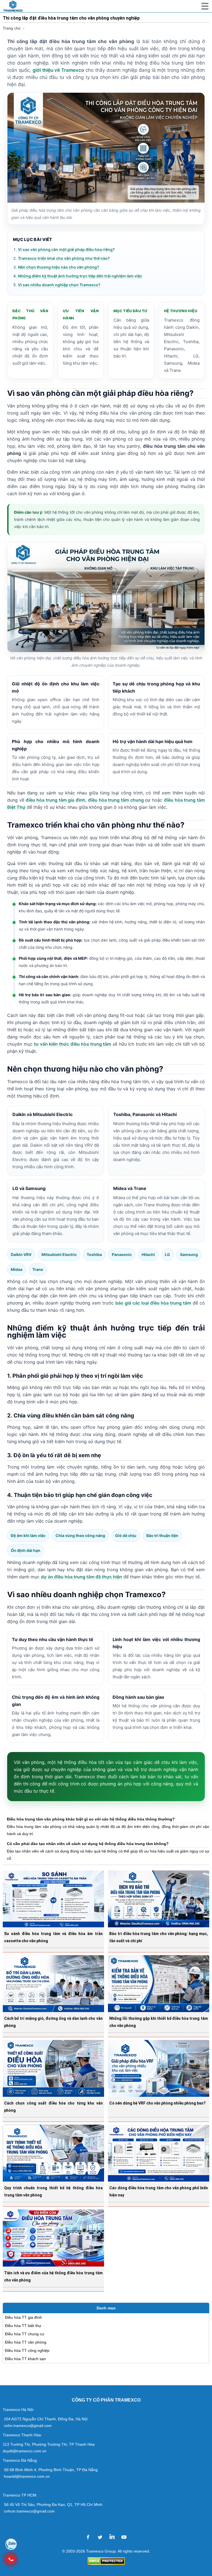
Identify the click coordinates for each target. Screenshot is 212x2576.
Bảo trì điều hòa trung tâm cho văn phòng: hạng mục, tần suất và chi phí (159, 1937)
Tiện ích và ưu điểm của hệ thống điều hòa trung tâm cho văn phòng (53, 2276)
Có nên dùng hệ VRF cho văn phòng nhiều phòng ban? (157, 2103)
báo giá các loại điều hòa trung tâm (153, 1303)
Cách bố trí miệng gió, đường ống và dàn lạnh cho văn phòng (53, 2022)
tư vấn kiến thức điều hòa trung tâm (72, 1044)
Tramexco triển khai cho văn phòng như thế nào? (64, 258)
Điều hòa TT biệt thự (23, 2326)
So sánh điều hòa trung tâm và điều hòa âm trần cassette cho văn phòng (53, 1937)
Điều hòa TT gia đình (23, 2317)
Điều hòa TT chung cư (25, 2334)
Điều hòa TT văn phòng (26, 2342)
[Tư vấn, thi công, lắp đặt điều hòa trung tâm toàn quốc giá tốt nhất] (19, 6)
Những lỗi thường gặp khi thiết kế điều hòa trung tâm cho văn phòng (159, 2022)
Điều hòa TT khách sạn (25, 2359)
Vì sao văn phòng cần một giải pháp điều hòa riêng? (66, 249)
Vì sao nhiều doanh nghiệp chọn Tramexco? (59, 285)
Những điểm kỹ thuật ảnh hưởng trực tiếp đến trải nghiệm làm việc (80, 276)
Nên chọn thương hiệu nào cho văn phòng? (59, 267)
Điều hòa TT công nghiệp (27, 2350)
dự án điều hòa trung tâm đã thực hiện (81, 1577)
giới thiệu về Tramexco (58, 70)
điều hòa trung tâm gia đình (55, 800)
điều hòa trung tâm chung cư (119, 800)
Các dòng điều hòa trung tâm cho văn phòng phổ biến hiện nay (159, 2191)
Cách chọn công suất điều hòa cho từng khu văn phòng (53, 2107)
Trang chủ (12, 28)
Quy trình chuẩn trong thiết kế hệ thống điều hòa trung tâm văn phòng (53, 2191)
